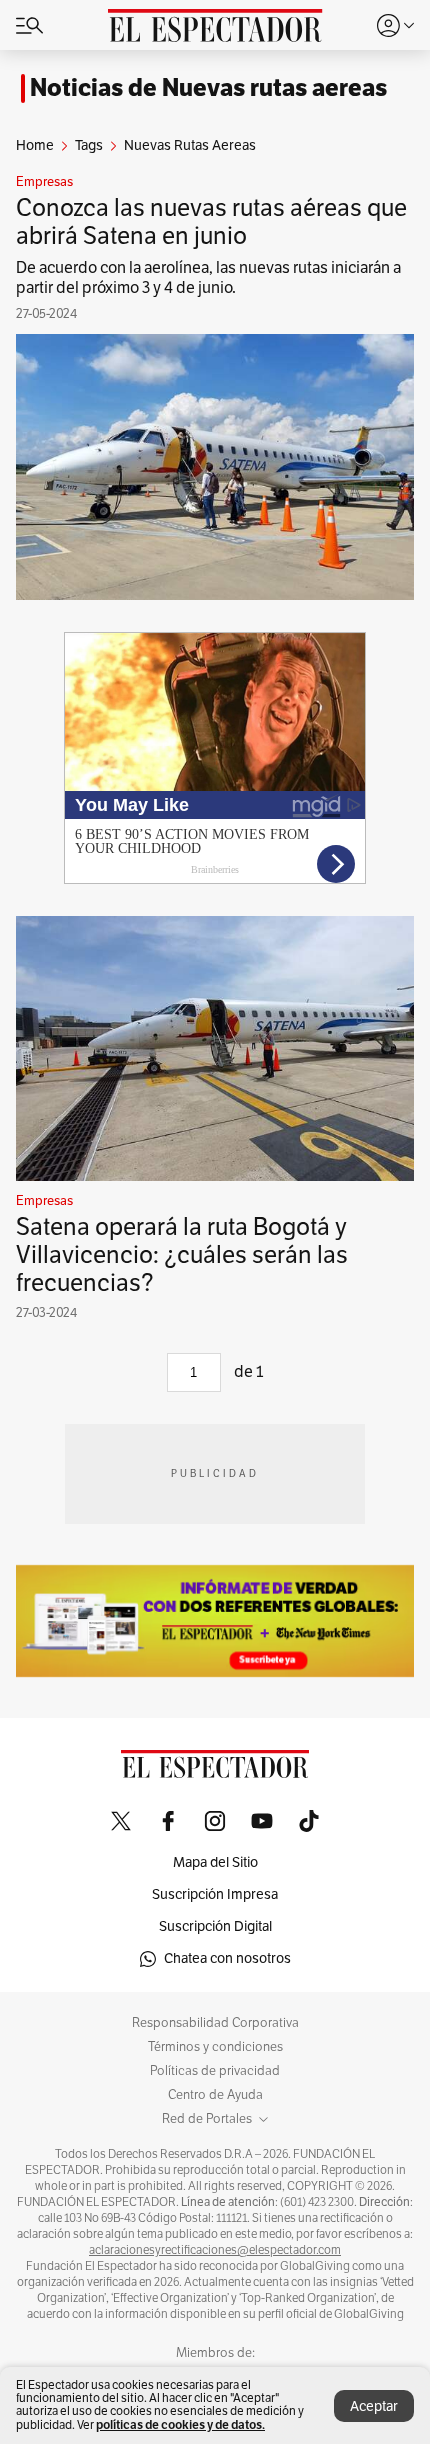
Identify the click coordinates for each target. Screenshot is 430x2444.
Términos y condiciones (215, 2047)
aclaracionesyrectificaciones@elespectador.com (215, 2250)
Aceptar (374, 2406)
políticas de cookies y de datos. (180, 2424)
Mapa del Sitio (215, 1862)
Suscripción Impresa (215, 1894)
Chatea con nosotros (227, 1958)
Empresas (44, 182)
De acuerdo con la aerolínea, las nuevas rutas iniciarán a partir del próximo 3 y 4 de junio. (208, 278)
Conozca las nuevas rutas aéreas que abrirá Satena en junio (211, 222)
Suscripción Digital (215, 1926)
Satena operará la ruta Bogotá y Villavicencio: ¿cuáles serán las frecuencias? (182, 1255)
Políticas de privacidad (215, 2071)
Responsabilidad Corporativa (215, 2023)
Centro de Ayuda (215, 2095)
